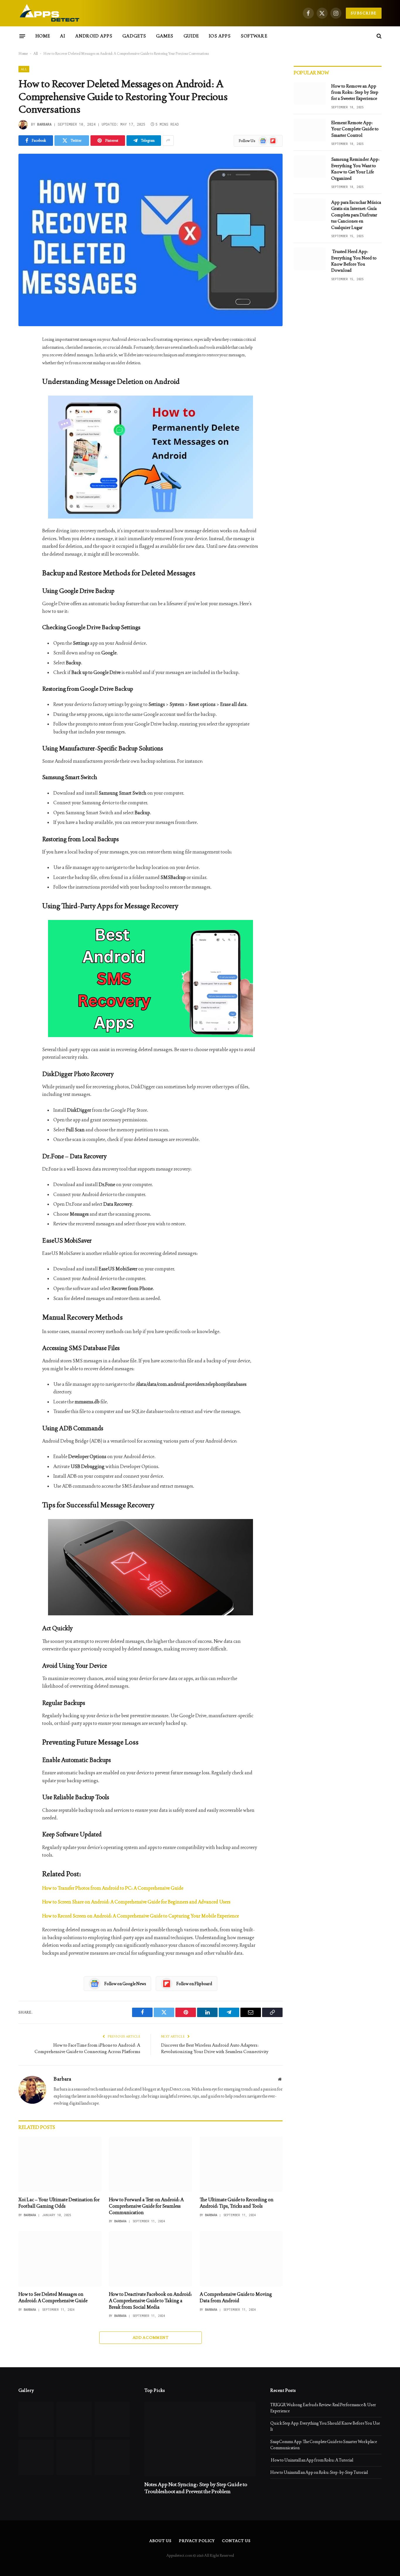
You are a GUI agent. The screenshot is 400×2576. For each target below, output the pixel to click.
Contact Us (236, 2541)
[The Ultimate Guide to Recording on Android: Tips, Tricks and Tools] (241, 2164)
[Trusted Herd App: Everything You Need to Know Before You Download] (310, 259)
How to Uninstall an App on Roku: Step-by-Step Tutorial (319, 2472)
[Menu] (22, 36)
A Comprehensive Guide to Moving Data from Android (236, 2297)
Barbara (44, 124)
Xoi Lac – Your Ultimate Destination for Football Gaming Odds (59, 2203)
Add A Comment (151, 2338)
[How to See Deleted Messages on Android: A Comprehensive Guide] (60, 2259)
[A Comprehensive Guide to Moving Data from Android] (241, 2259)
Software (254, 36)
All (36, 54)
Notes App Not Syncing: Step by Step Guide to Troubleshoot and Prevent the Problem (196, 2488)
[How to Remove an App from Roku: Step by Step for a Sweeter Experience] (310, 93)
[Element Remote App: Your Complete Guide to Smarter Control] (310, 130)
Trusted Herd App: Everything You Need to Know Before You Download (354, 261)
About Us (160, 2541)
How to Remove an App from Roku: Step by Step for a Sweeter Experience (355, 92)
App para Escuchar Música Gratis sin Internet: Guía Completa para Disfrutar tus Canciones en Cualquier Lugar (356, 215)
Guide (191, 36)
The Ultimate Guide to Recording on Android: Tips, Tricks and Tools (237, 2203)
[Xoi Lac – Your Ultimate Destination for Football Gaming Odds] (60, 2164)
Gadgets (134, 36)
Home (43, 36)
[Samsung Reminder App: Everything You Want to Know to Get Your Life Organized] (310, 167)
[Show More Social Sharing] (168, 141)
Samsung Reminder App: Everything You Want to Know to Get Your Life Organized (355, 169)
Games (165, 36)
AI (63, 36)
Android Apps (94, 36)
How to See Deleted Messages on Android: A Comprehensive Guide (53, 2297)
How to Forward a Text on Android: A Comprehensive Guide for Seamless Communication (146, 2206)
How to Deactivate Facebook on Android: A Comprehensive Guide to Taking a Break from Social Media (150, 2301)
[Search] (378, 36)
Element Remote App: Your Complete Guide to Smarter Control (355, 129)
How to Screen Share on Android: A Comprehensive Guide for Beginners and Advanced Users (136, 1902)
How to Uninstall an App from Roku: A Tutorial (312, 2460)
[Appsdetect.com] (50, 13)
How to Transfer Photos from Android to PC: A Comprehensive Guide (113, 1888)
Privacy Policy (197, 2541)
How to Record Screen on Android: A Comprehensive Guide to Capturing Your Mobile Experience (141, 1916)
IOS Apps (220, 36)
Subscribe (364, 13)
